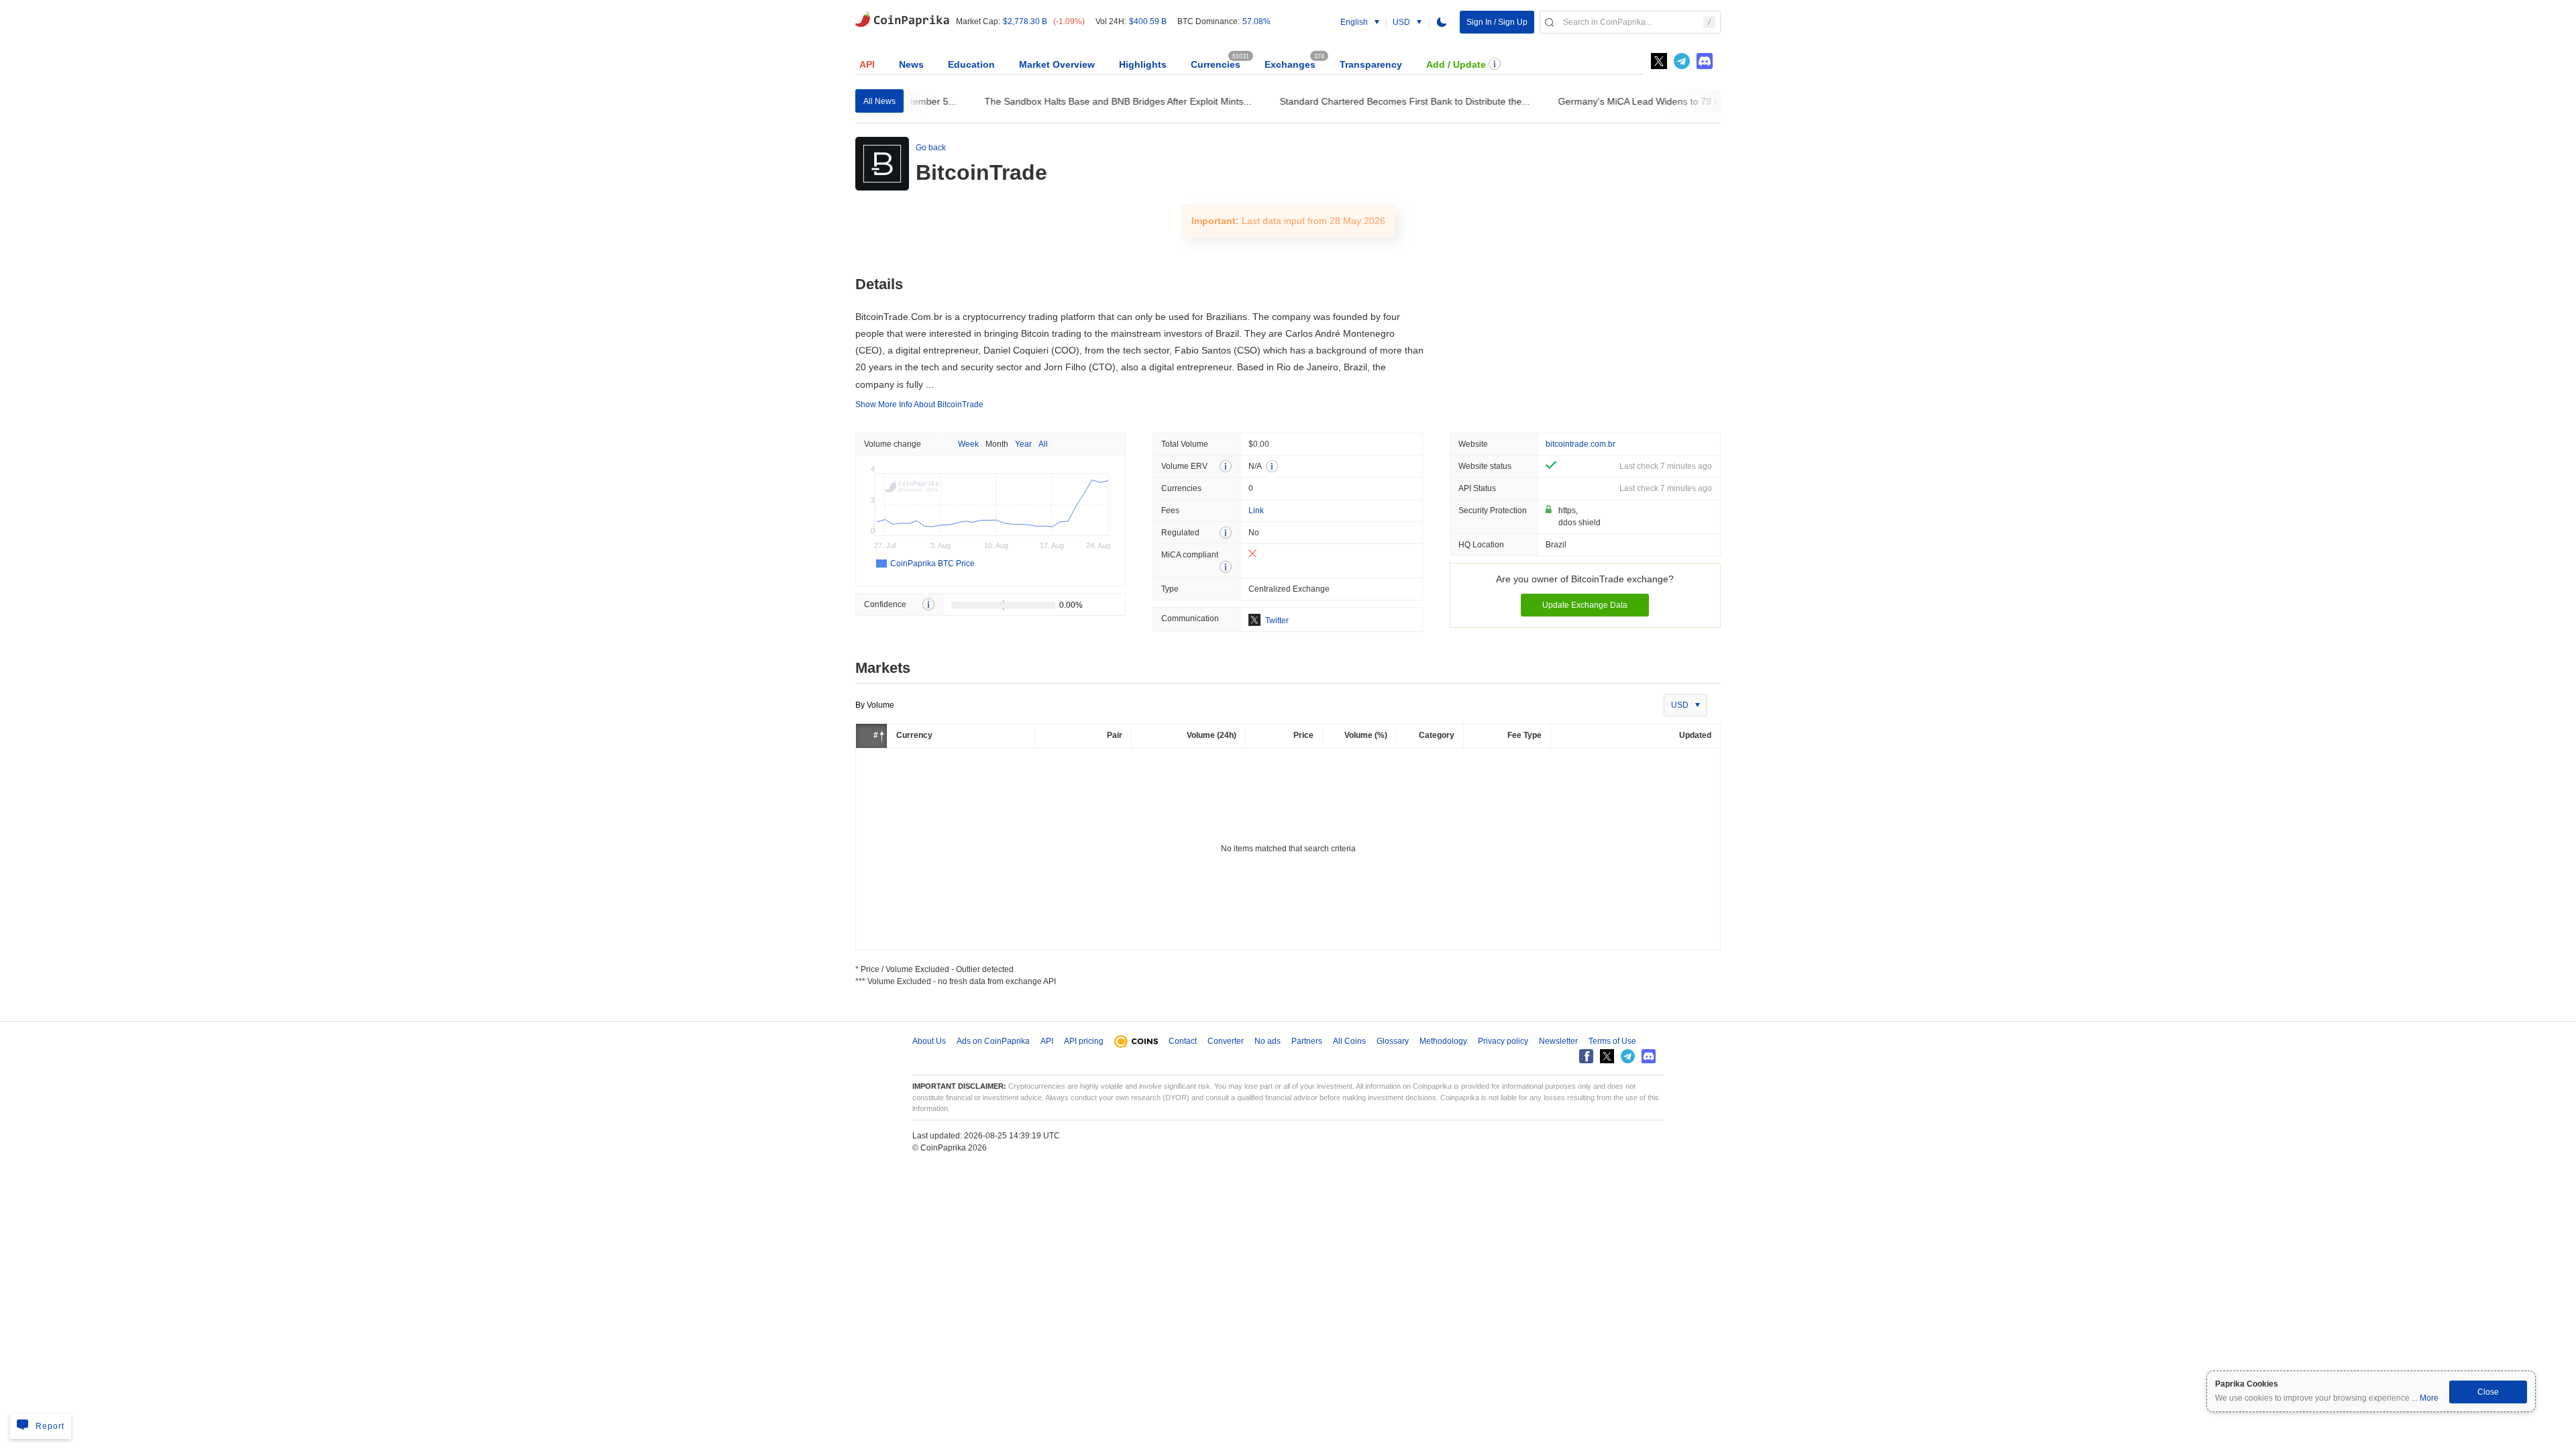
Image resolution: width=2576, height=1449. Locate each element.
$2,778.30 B (1025, 21)
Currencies (1216, 64)
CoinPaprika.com (902, 18)
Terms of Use (1612, 1041)
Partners (1307, 1041)
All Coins (1349, 1041)
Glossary (1393, 1041)
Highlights (1143, 64)
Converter (1226, 1041)
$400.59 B (1148, 21)
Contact (1183, 1041)
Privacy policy (1503, 1041)
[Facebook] (1586, 1056)
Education (971, 64)
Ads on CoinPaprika (993, 1041)
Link (1256, 511)
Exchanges (1290, 64)
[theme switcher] (1442, 22)
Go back (931, 148)
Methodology (1443, 1041)
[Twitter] (1659, 61)
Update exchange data (1585, 605)
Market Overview (1057, 64)
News (911, 64)
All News (879, 101)
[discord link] (1705, 61)
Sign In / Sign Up (1497, 22)
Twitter (1277, 621)
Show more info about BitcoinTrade (919, 405)
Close (2488, 1392)
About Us (929, 1041)
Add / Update (1456, 64)
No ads (1268, 1041)
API (867, 64)
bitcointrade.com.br (1580, 444)
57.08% (1256, 21)
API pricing (1084, 1041)
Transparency (1371, 64)
